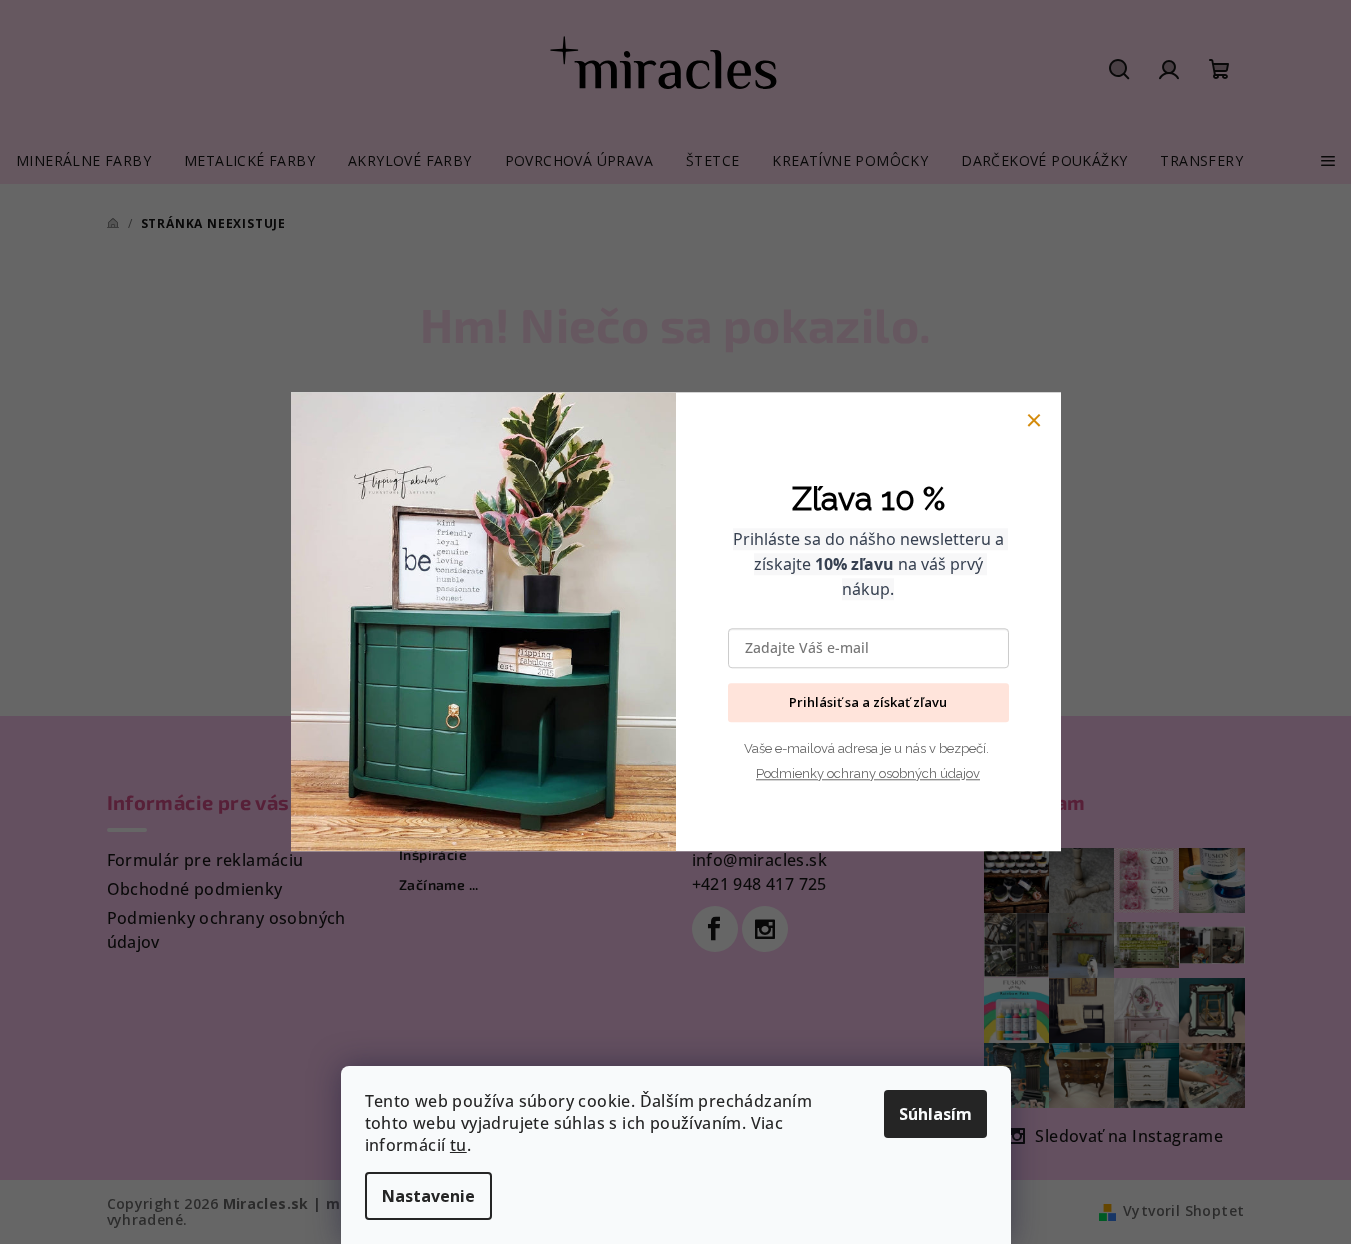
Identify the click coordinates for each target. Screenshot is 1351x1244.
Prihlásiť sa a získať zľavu (868, 703)
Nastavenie (428, 1196)
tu (458, 1145)
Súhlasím (935, 1114)
